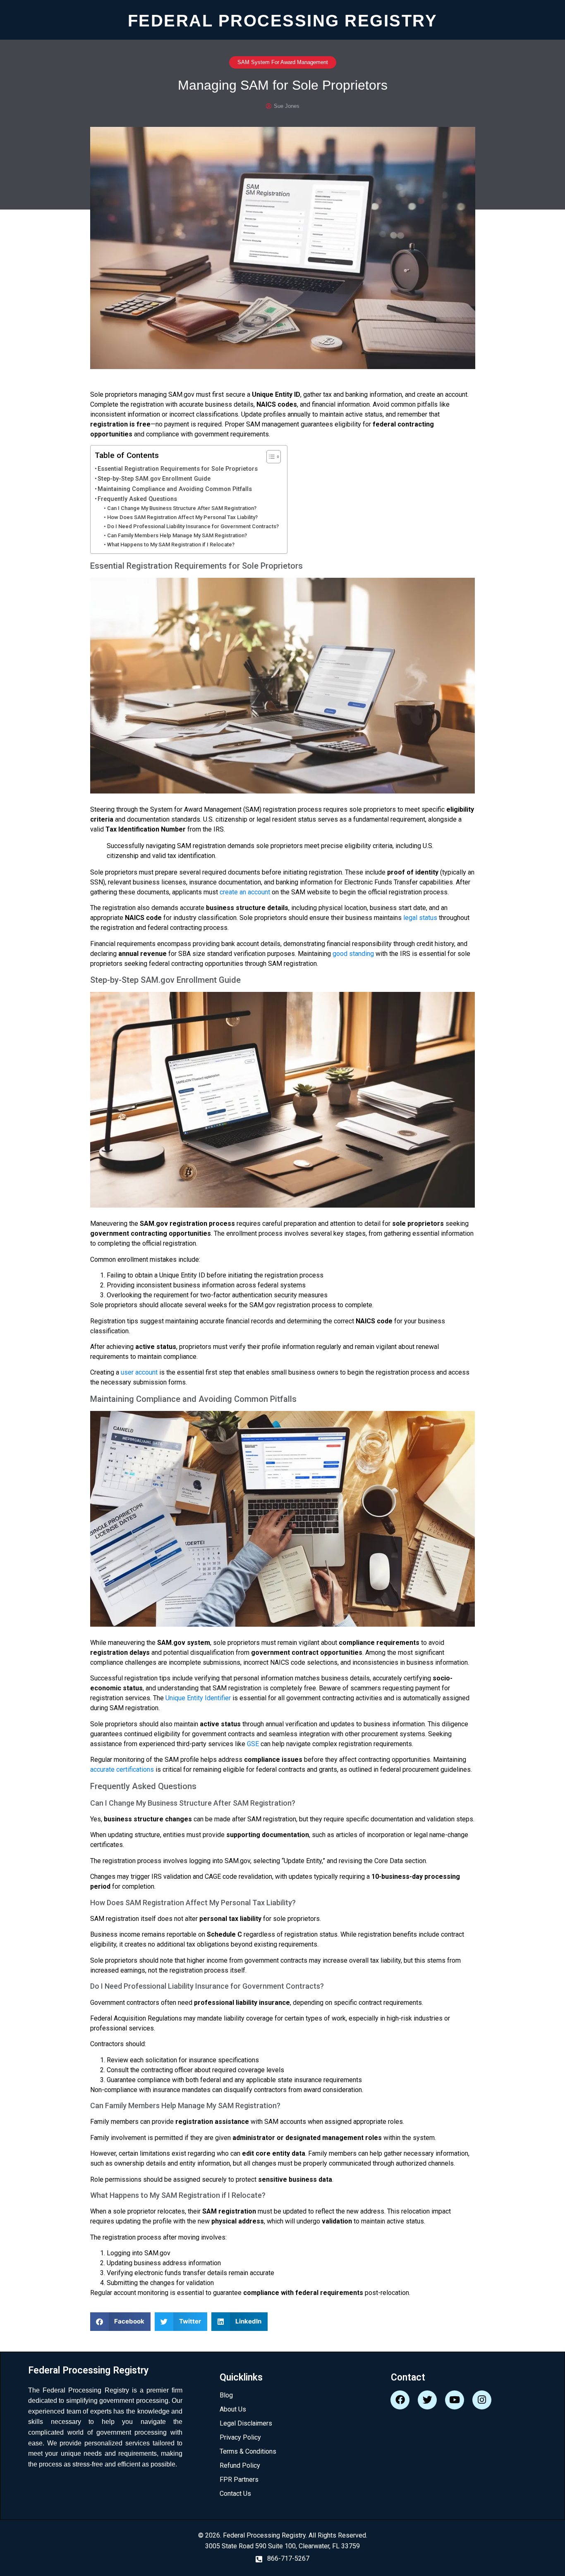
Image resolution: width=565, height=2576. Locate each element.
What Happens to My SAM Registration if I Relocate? (171, 545)
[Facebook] (400, 2400)
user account (139, 1372)
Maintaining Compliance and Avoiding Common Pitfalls (175, 489)
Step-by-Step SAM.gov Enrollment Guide (154, 479)
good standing (353, 954)
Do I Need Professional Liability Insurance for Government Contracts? (193, 526)
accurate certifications (122, 1769)
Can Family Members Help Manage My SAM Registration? (177, 535)
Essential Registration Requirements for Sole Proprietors (178, 469)
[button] (121, 2322)
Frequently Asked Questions (137, 499)
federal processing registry (283, 20)
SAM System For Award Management (283, 62)
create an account (245, 892)
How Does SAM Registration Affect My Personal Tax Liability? (182, 517)
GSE (253, 1744)
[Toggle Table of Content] (269, 457)
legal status (420, 918)
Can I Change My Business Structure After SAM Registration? (182, 508)
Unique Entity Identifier (198, 1698)
